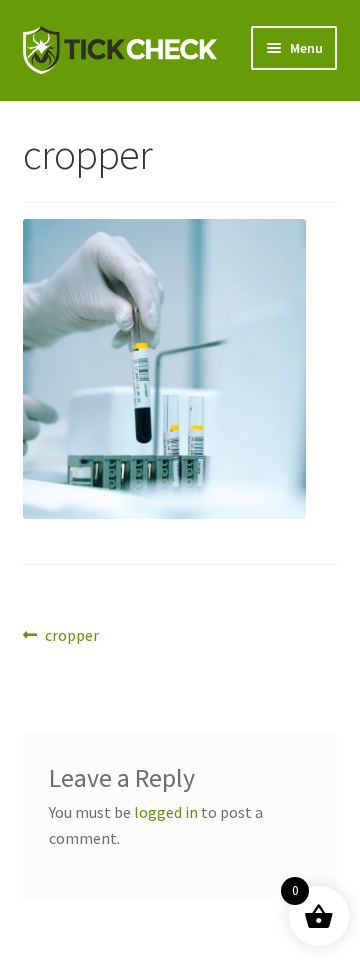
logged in (166, 812)
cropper (71, 636)
